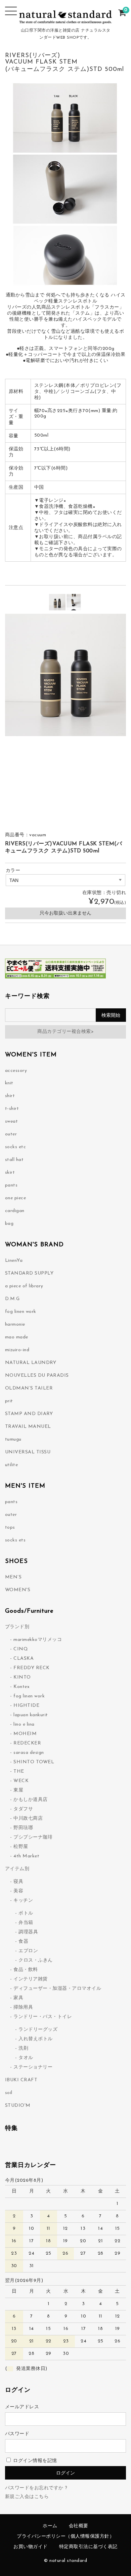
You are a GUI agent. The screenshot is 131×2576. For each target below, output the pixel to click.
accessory (16, 1071)
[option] (57, 602)
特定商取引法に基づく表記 (88, 2547)
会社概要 (79, 2526)
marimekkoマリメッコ (38, 1640)
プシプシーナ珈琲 (33, 1837)
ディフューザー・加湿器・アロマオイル (57, 1989)
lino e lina (24, 1724)
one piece (16, 1198)
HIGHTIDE (26, 1706)
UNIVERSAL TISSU (28, 1452)
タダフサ (23, 1809)
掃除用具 (23, 2007)
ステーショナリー (33, 2067)
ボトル (26, 1913)
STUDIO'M (18, 2106)
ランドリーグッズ (38, 2030)
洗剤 (23, 2048)
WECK (21, 1781)
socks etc (16, 1147)
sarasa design (29, 1753)
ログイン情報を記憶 (34, 2461)
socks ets (15, 1540)
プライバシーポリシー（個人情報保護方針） (65, 2537)
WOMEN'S (18, 1590)
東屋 (18, 1790)
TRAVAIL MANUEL (28, 1427)
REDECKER (27, 1743)
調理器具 (28, 1932)
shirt (10, 1096)
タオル (26, 2058)
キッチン (23, 1901)
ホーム (50, 2526)
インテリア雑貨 (31, 1979)
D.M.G (12, 1299)
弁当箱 (26, 1923)
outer (11, 1134)
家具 (18, 1998)
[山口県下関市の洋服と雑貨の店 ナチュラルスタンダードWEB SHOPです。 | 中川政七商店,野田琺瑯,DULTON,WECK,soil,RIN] (66, 20)
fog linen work (21, 1312)
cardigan (15, 1211)
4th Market (26, 1856)
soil (9, 2093)
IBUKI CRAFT (21, 2080)
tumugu (13, 1439)
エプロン (28, 1951)
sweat (12, 1121)
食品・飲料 (26, 1970)
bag (9, 1224)
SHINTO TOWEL (34, 1762)
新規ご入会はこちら (27, 2497)
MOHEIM (25, 1734)
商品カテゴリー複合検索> (65, 1032)
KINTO (22, 1677)
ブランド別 (17, 1627)
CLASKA (24, 1659)
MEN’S (13, 1577)
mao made (17, 1337)
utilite (12, 1465)
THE (19, 1772)
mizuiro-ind (17, 1350)
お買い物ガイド (31, 2547)
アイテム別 (17, 1869)
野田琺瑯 (23, 1828)
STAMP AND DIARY (29, 1414)
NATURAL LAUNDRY (31, 1363)
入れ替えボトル (36, 2039)
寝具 (18, 1882)
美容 (18, 1891)
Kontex (21, 1687)
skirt (10, 1173)
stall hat (14, 1160)
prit (9, 1401)
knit (9, 1083)
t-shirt (12, 1109)
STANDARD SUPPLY (29, 1273)
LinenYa (14, 1261)
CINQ (21, 1649)
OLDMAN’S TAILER (29, 1388)
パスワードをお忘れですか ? (36, 2488)
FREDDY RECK (32, 1668)
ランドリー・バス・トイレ (43, 2017)
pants (11, 1185)
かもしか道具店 (31, 1800)
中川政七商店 (28, 1819)
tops (10, 1527)
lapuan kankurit (31, 1715)
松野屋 (21, 1847)
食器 (23, 1942)
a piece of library (24, 1286)
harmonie (15, 1324)
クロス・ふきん (36, 1960)
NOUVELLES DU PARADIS (37, 1376)
